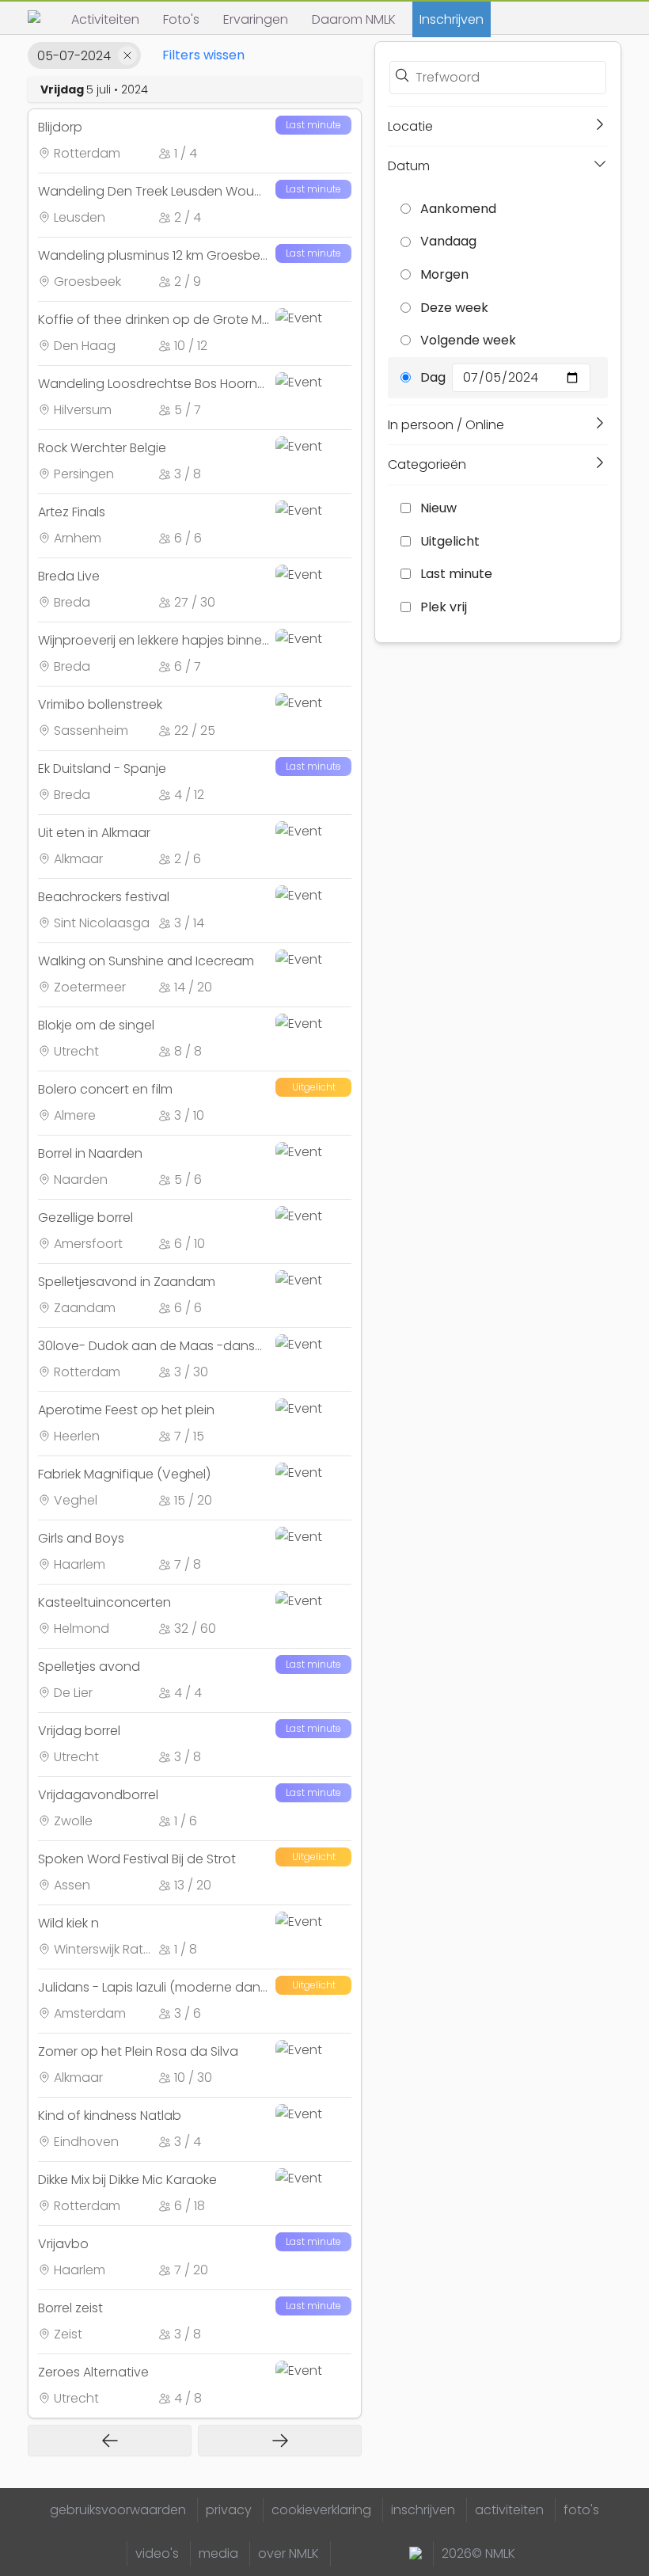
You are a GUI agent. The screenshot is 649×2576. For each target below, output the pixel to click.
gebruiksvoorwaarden (118, 2510)
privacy (229, 2510)
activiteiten (509, 2510)
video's (157, 2553)
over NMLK (288, 2553)
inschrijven (423, 2510)
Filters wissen (203, 55)
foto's (581, 2510)
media (218, 2553)
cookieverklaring (321, 2510)
